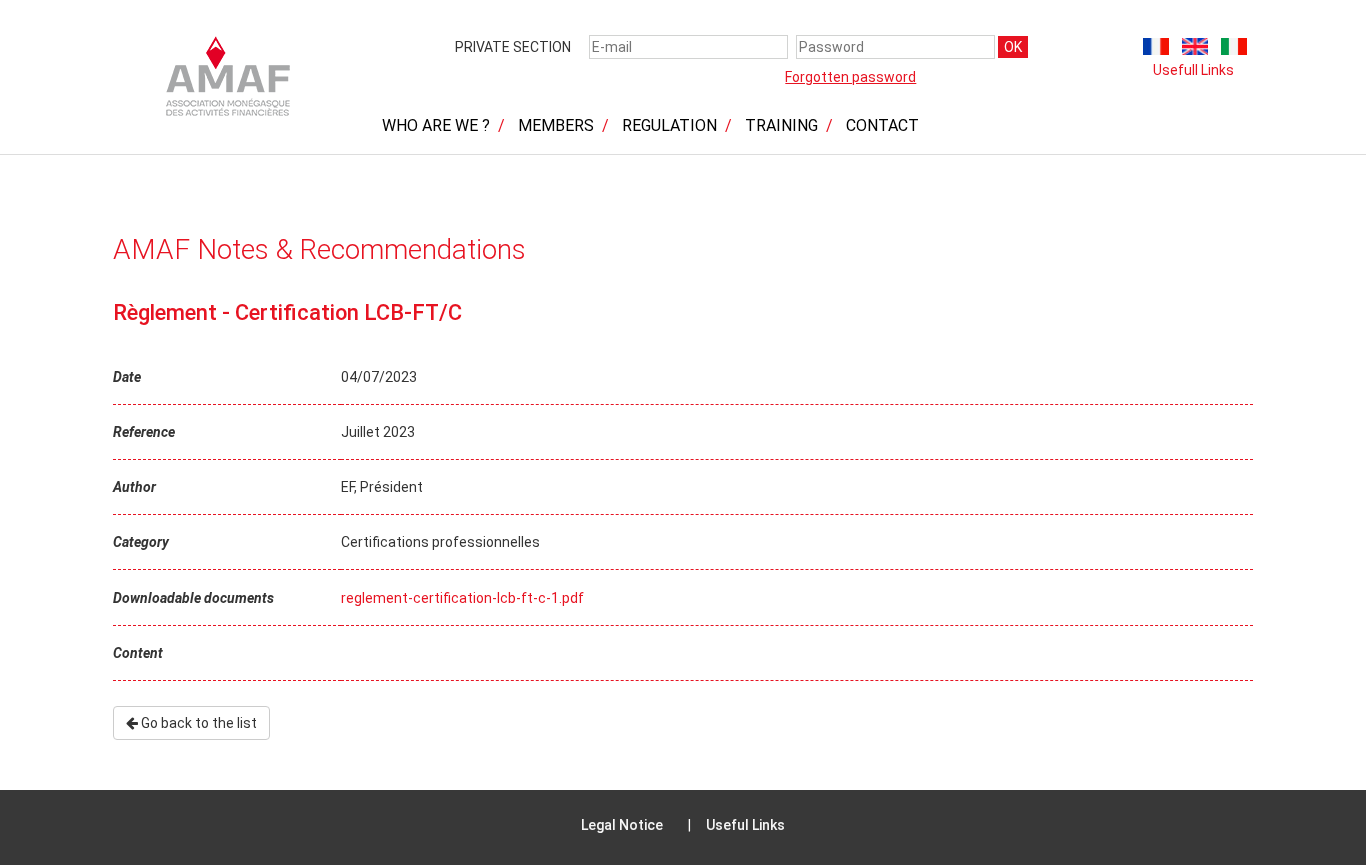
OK (1013, 47)
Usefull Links (1193, 70)
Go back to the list (197, 723)
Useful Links (745, 825)
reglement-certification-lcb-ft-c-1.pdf (462, 598)
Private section (513, 47)
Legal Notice (622, 825)
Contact (882, 125)
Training (781, 125)
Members (556, 125)
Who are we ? (436, 125)
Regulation (669, 125)
